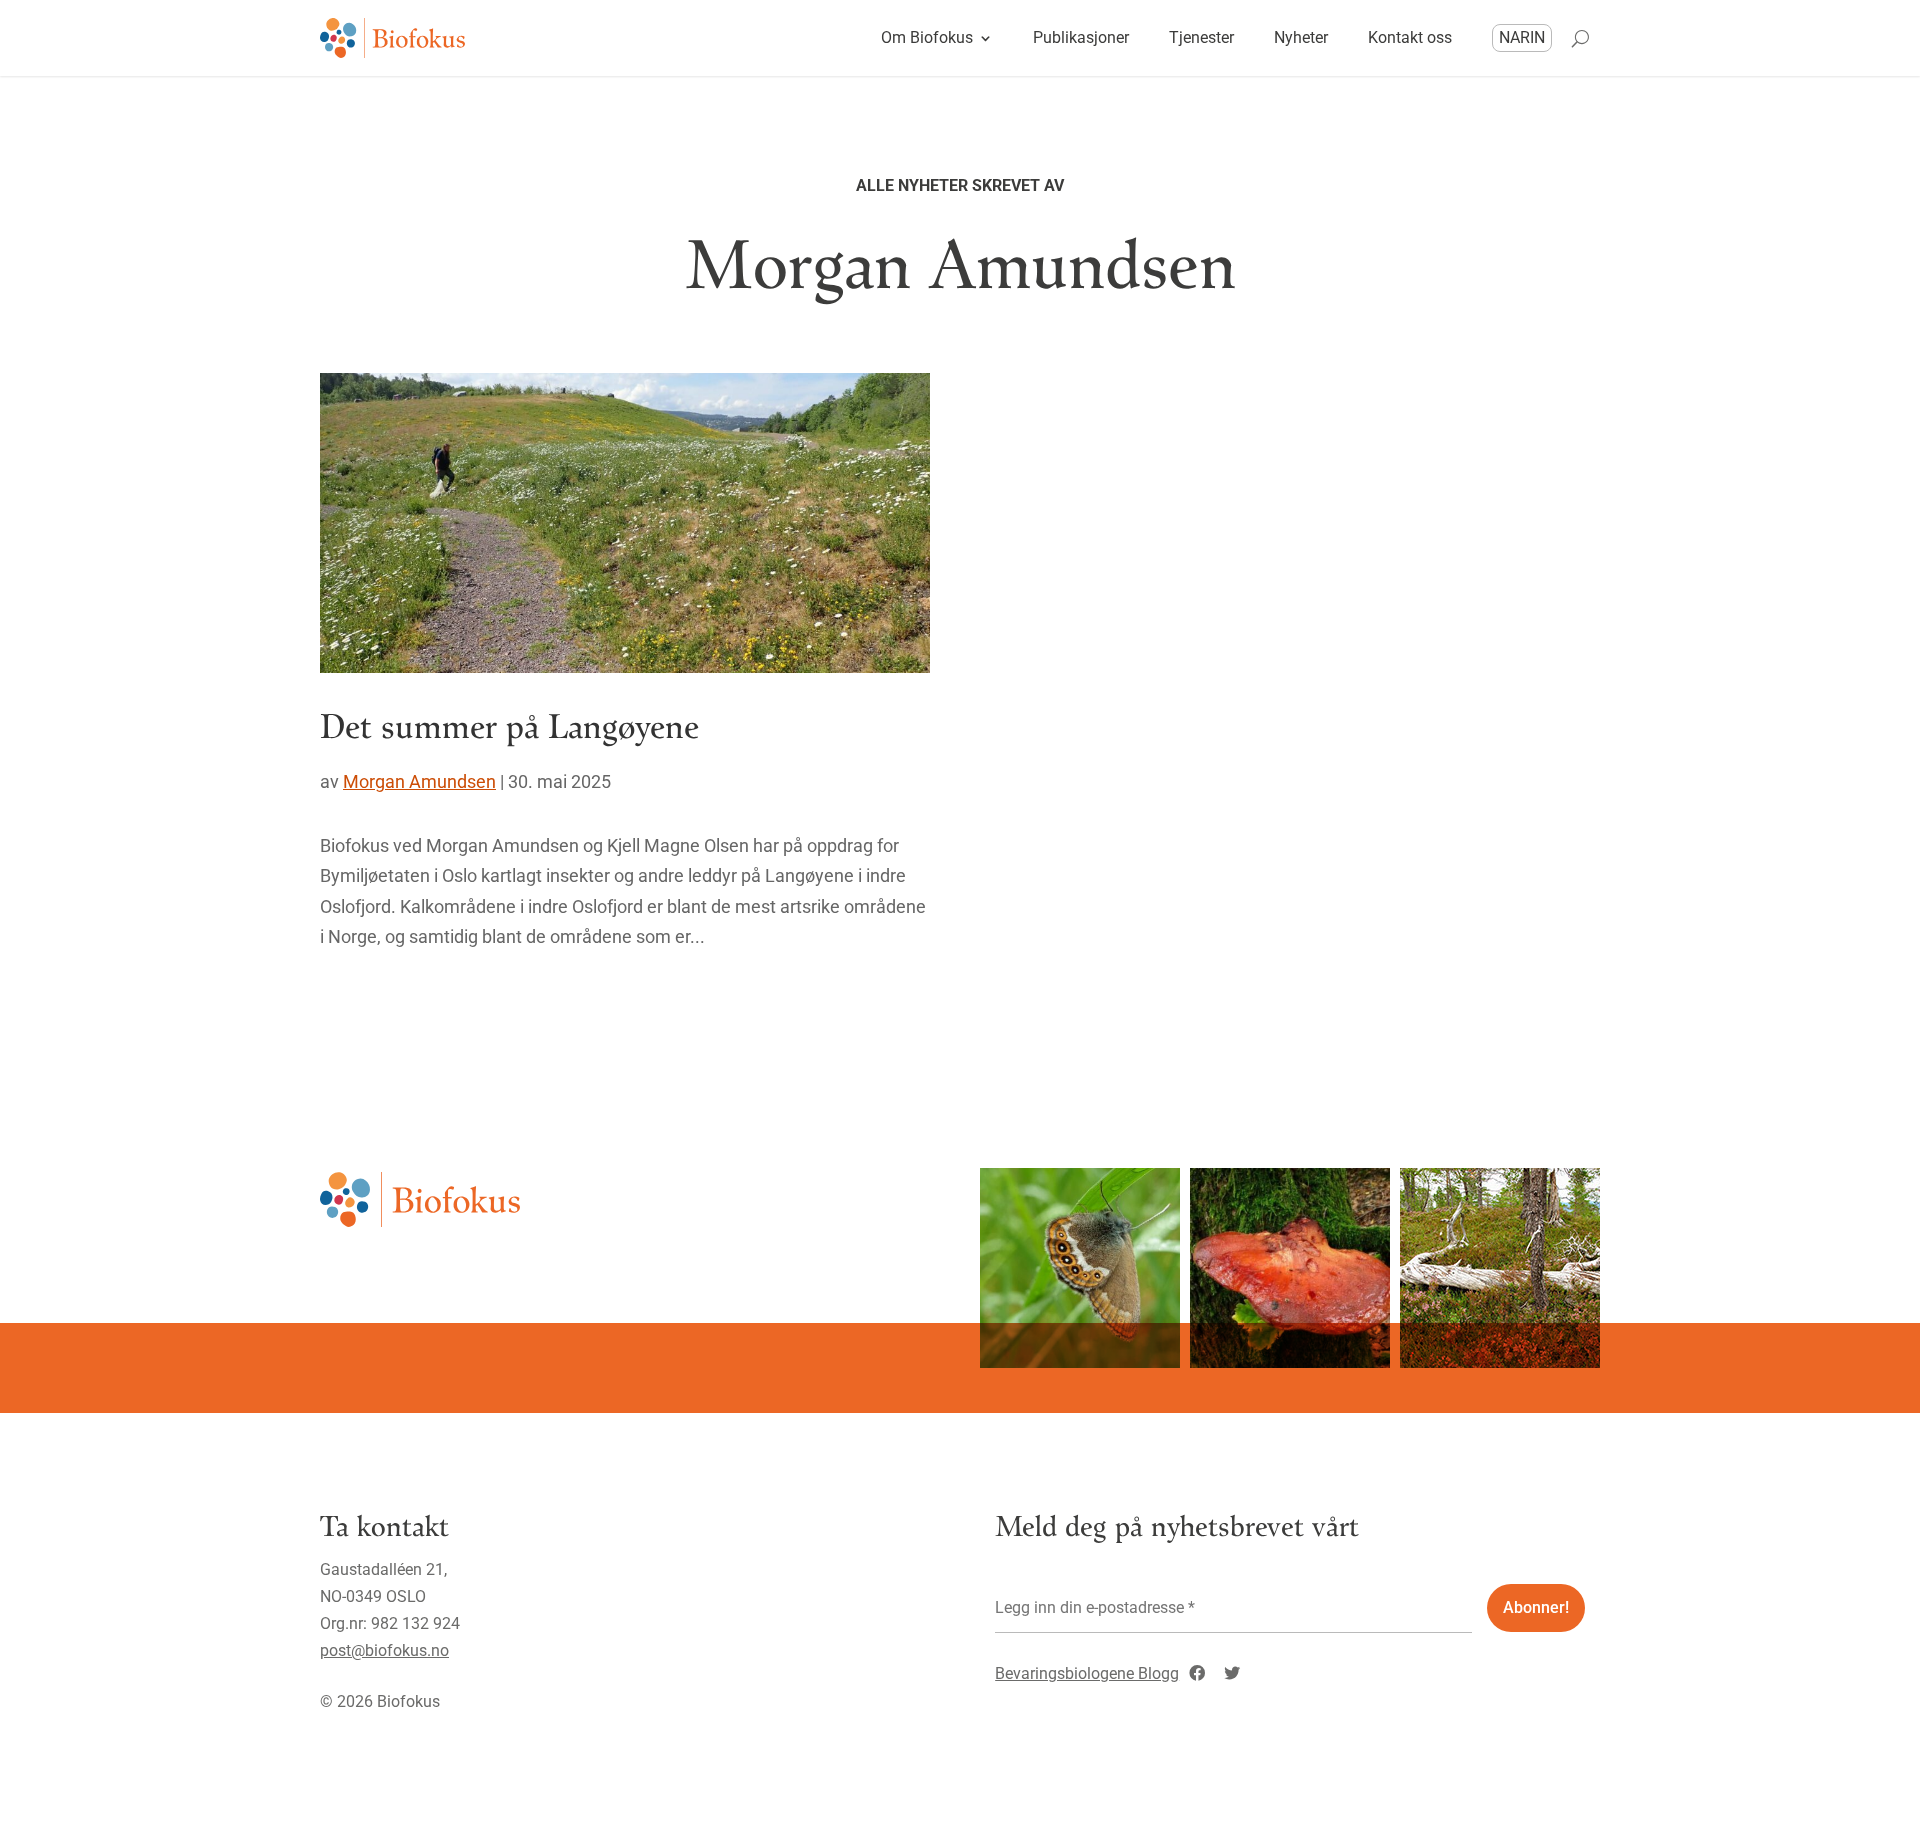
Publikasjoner (1081, 37)
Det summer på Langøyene (509, 724)
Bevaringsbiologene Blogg (1087, 1673)
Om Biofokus (927, 37)
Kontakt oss (1410, 37)
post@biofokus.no (384, 1650)
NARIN (1522, 37)
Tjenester (1201, 37)
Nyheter (1301, 37)
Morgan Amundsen (419, 781)
